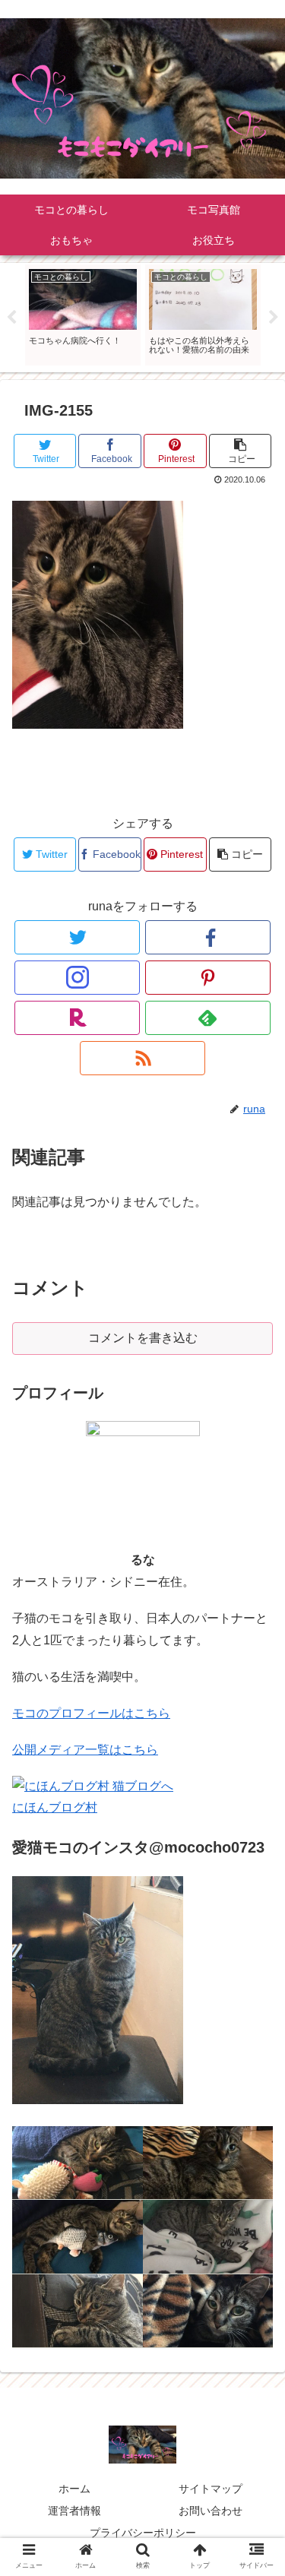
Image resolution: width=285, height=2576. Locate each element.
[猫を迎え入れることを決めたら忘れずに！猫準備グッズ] (78, 2163)
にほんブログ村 (55, 1807)
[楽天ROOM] (77, 1018)
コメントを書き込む (143, 1338)
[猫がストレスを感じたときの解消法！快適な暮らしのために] (208, 2163)
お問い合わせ (211, 2511)
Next (274, 318)
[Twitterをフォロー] (77, 937)
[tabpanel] (83, 315)
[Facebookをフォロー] (208, 937)
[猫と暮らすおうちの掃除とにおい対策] (208, 2237)
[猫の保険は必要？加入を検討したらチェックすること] (78, 2237)
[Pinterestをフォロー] (208, 978)
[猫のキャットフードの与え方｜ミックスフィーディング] (208, 2311)
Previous (11, 318)
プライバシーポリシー (143, 2533)
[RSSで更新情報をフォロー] (142, 1058)
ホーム (74, 2489)
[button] (255, 1737)
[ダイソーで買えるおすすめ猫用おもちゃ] (78, 2311)
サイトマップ (211, 2489)
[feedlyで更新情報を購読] (208, 1018)
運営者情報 (74, 2511)
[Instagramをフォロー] (77, 978)
